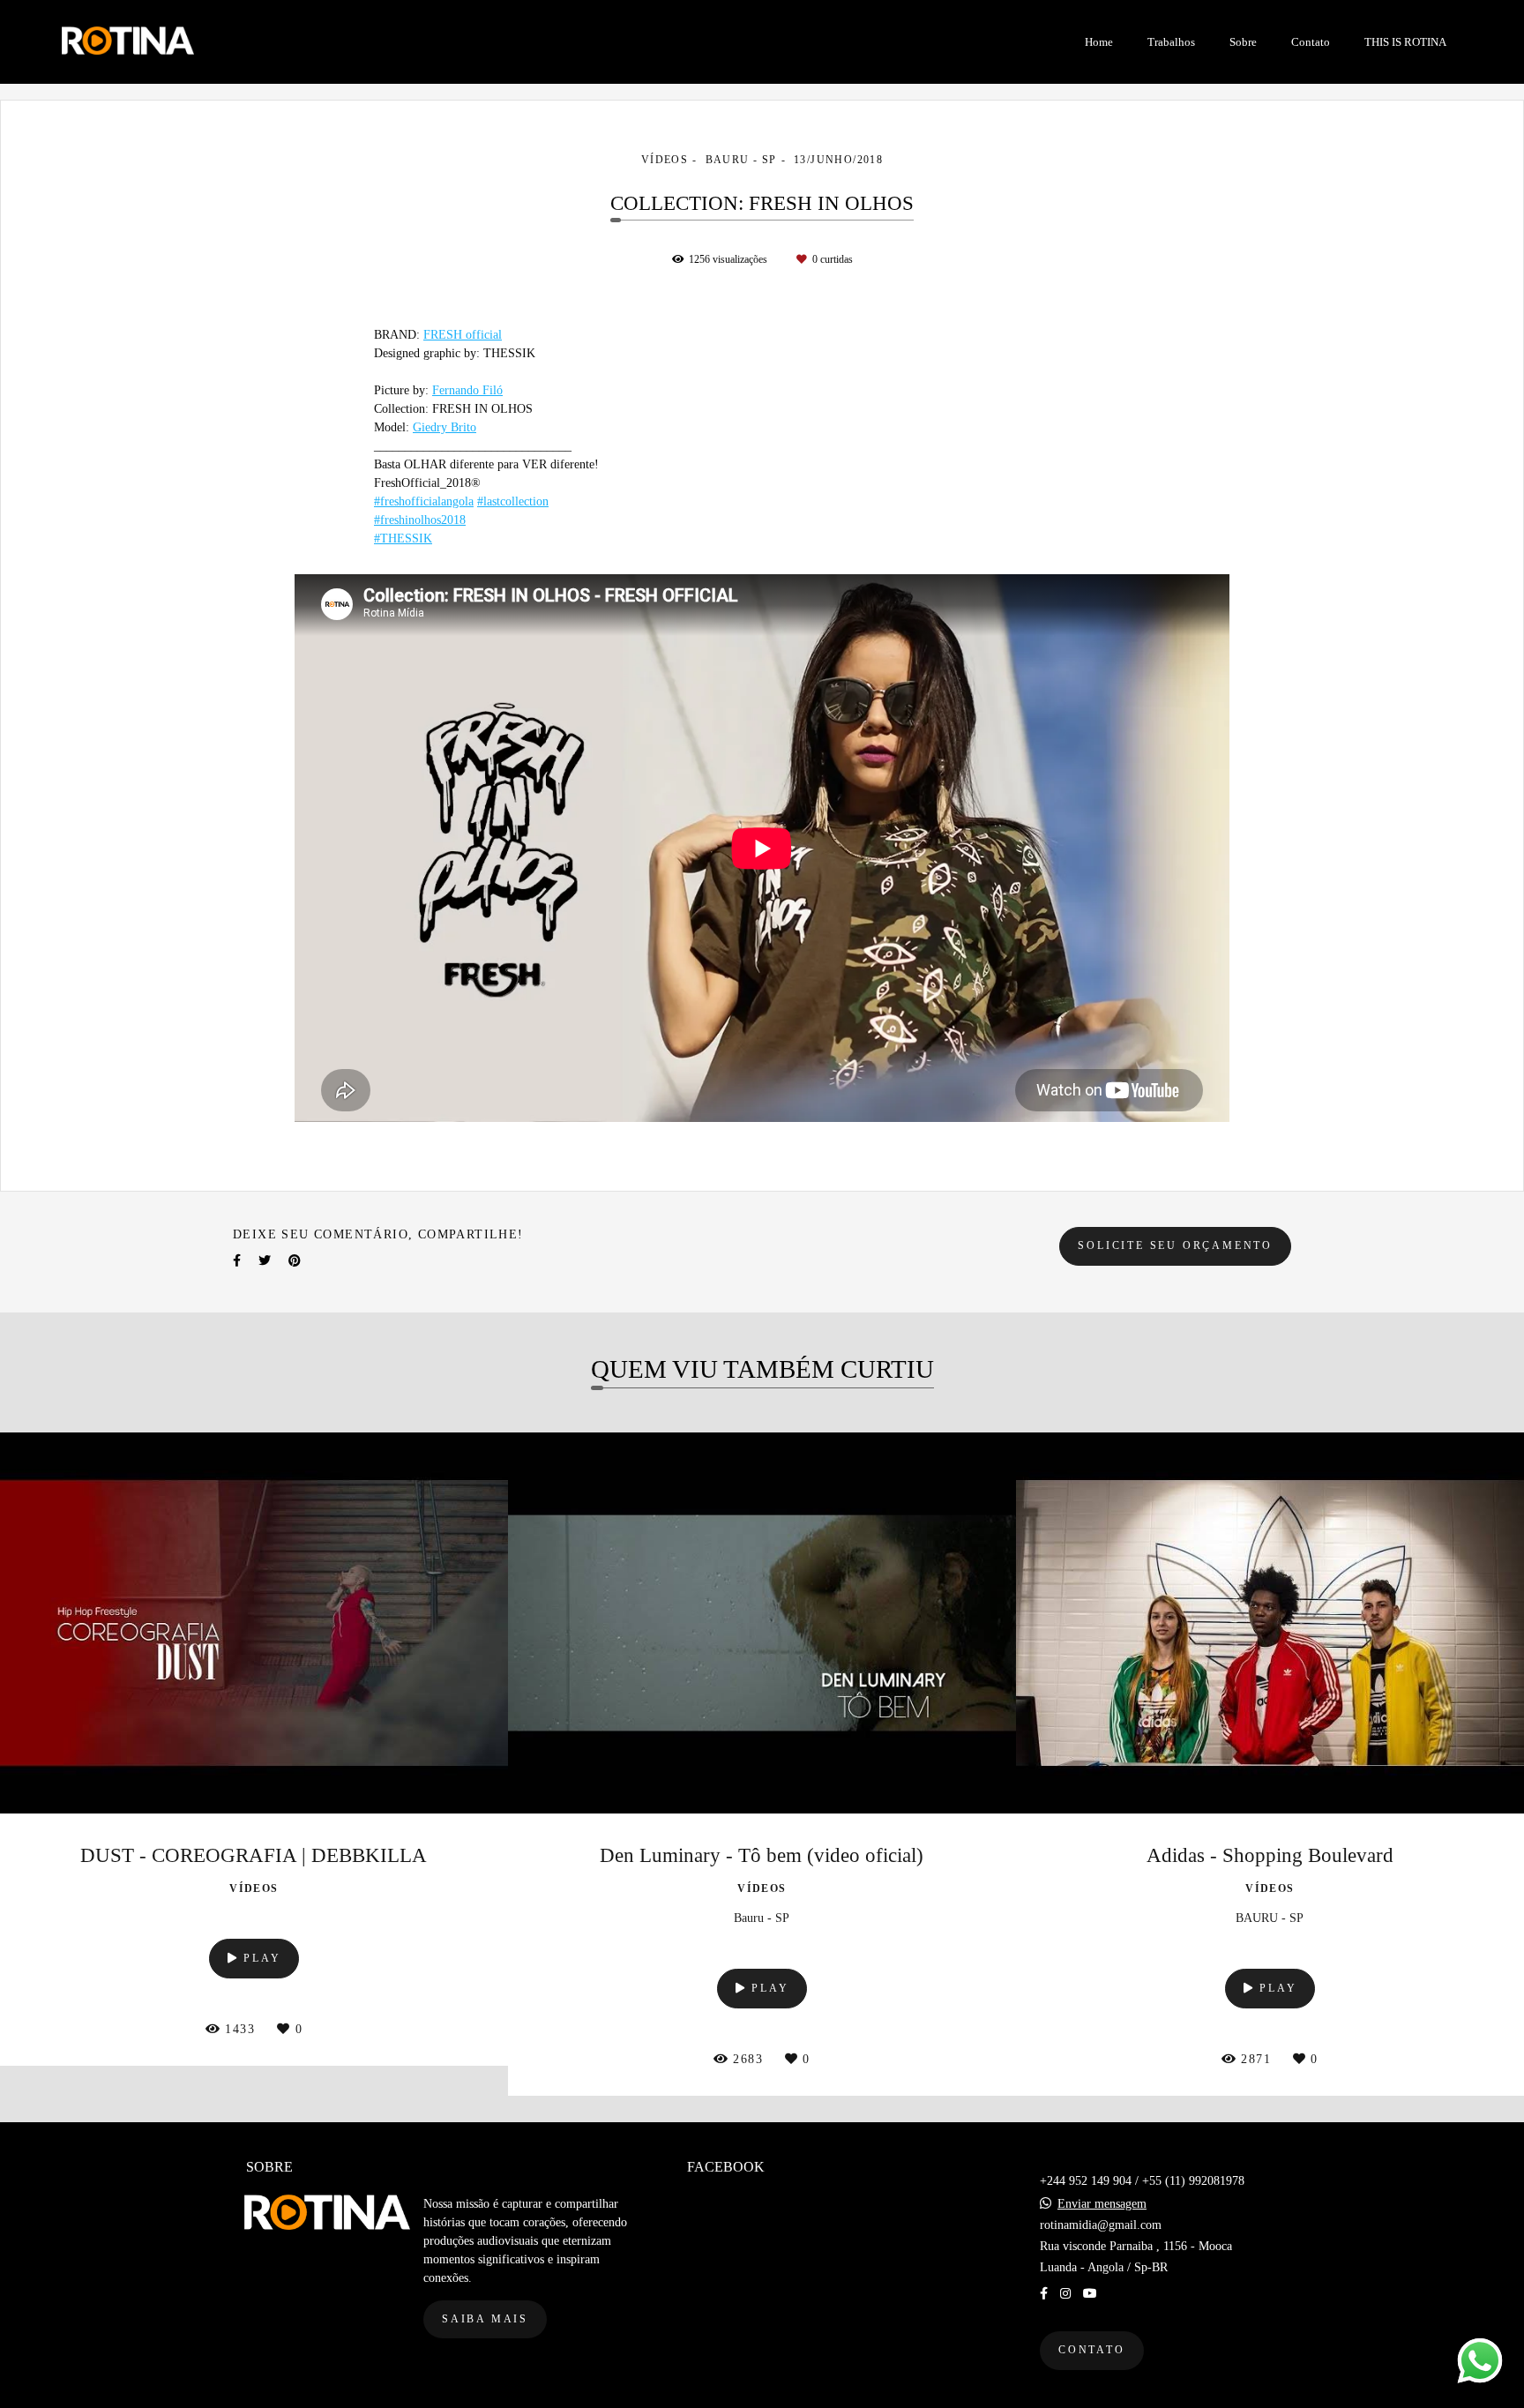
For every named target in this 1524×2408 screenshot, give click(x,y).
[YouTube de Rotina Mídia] (1090, 2294)
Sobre (1243, 42)
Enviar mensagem (1102, 2204)
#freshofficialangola (424, 502)
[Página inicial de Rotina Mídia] (194, 42)
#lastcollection (513, 502)
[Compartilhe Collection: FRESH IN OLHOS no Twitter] (265, 1261)
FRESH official (463, 335)
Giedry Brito (444, 428)
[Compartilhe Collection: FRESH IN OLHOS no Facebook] (237, 1261)
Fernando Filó (467, 391)
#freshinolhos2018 (420, 520)
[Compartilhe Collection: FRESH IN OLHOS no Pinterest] (295, 1261)
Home (1099, 42)
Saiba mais (485, 2319)
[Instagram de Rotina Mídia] (1065, 2294)
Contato (1311, 42)
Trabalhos (1171, 42)
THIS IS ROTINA (1405, 42)
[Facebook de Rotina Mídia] (1044, 2294)
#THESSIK (403, 539)
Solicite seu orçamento (1175, 1246)
